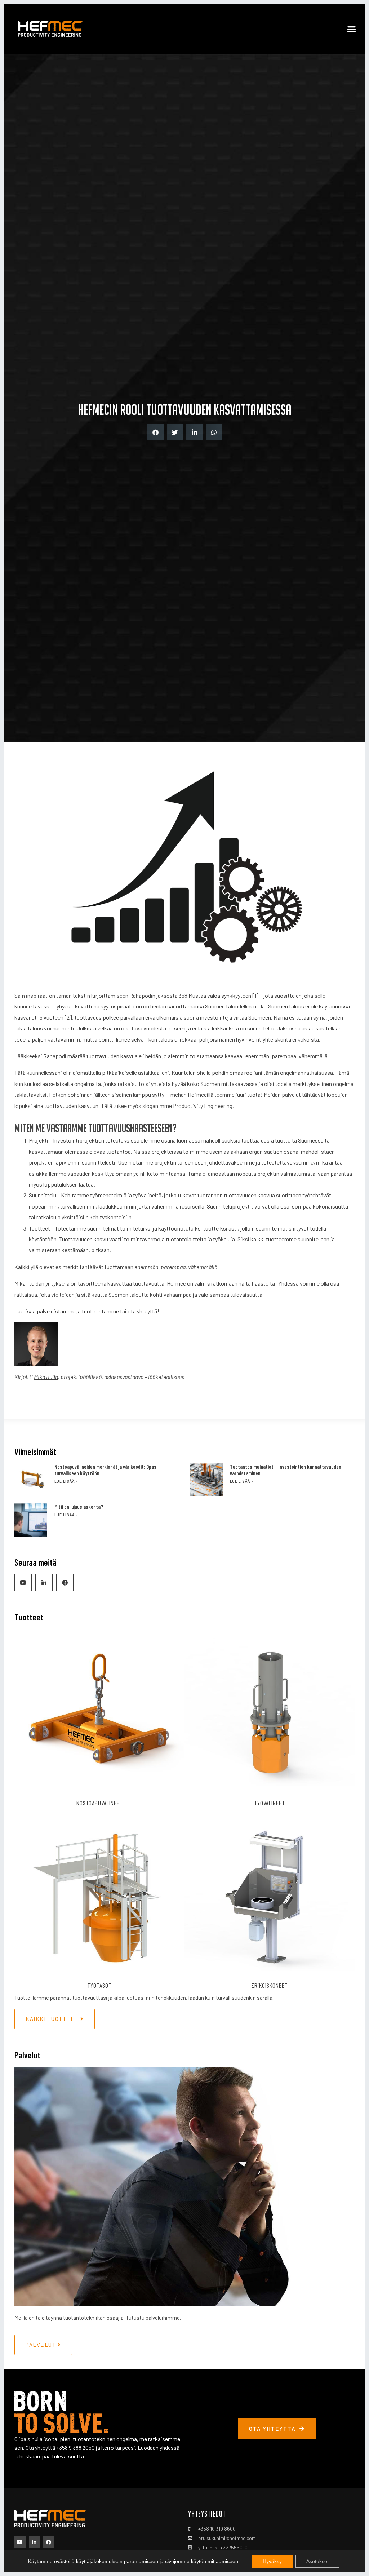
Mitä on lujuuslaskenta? (79, 1507)
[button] (351, 29)
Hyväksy (272, 2561)
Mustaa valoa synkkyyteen (220, 995)
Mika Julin (46, 1377)
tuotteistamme (100, 1311)
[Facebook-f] (65, 1583)
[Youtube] (23, 1583)
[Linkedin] (44, 1583)
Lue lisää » (66, 1482)
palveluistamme (56, 1311)
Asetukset (317, 2561)
